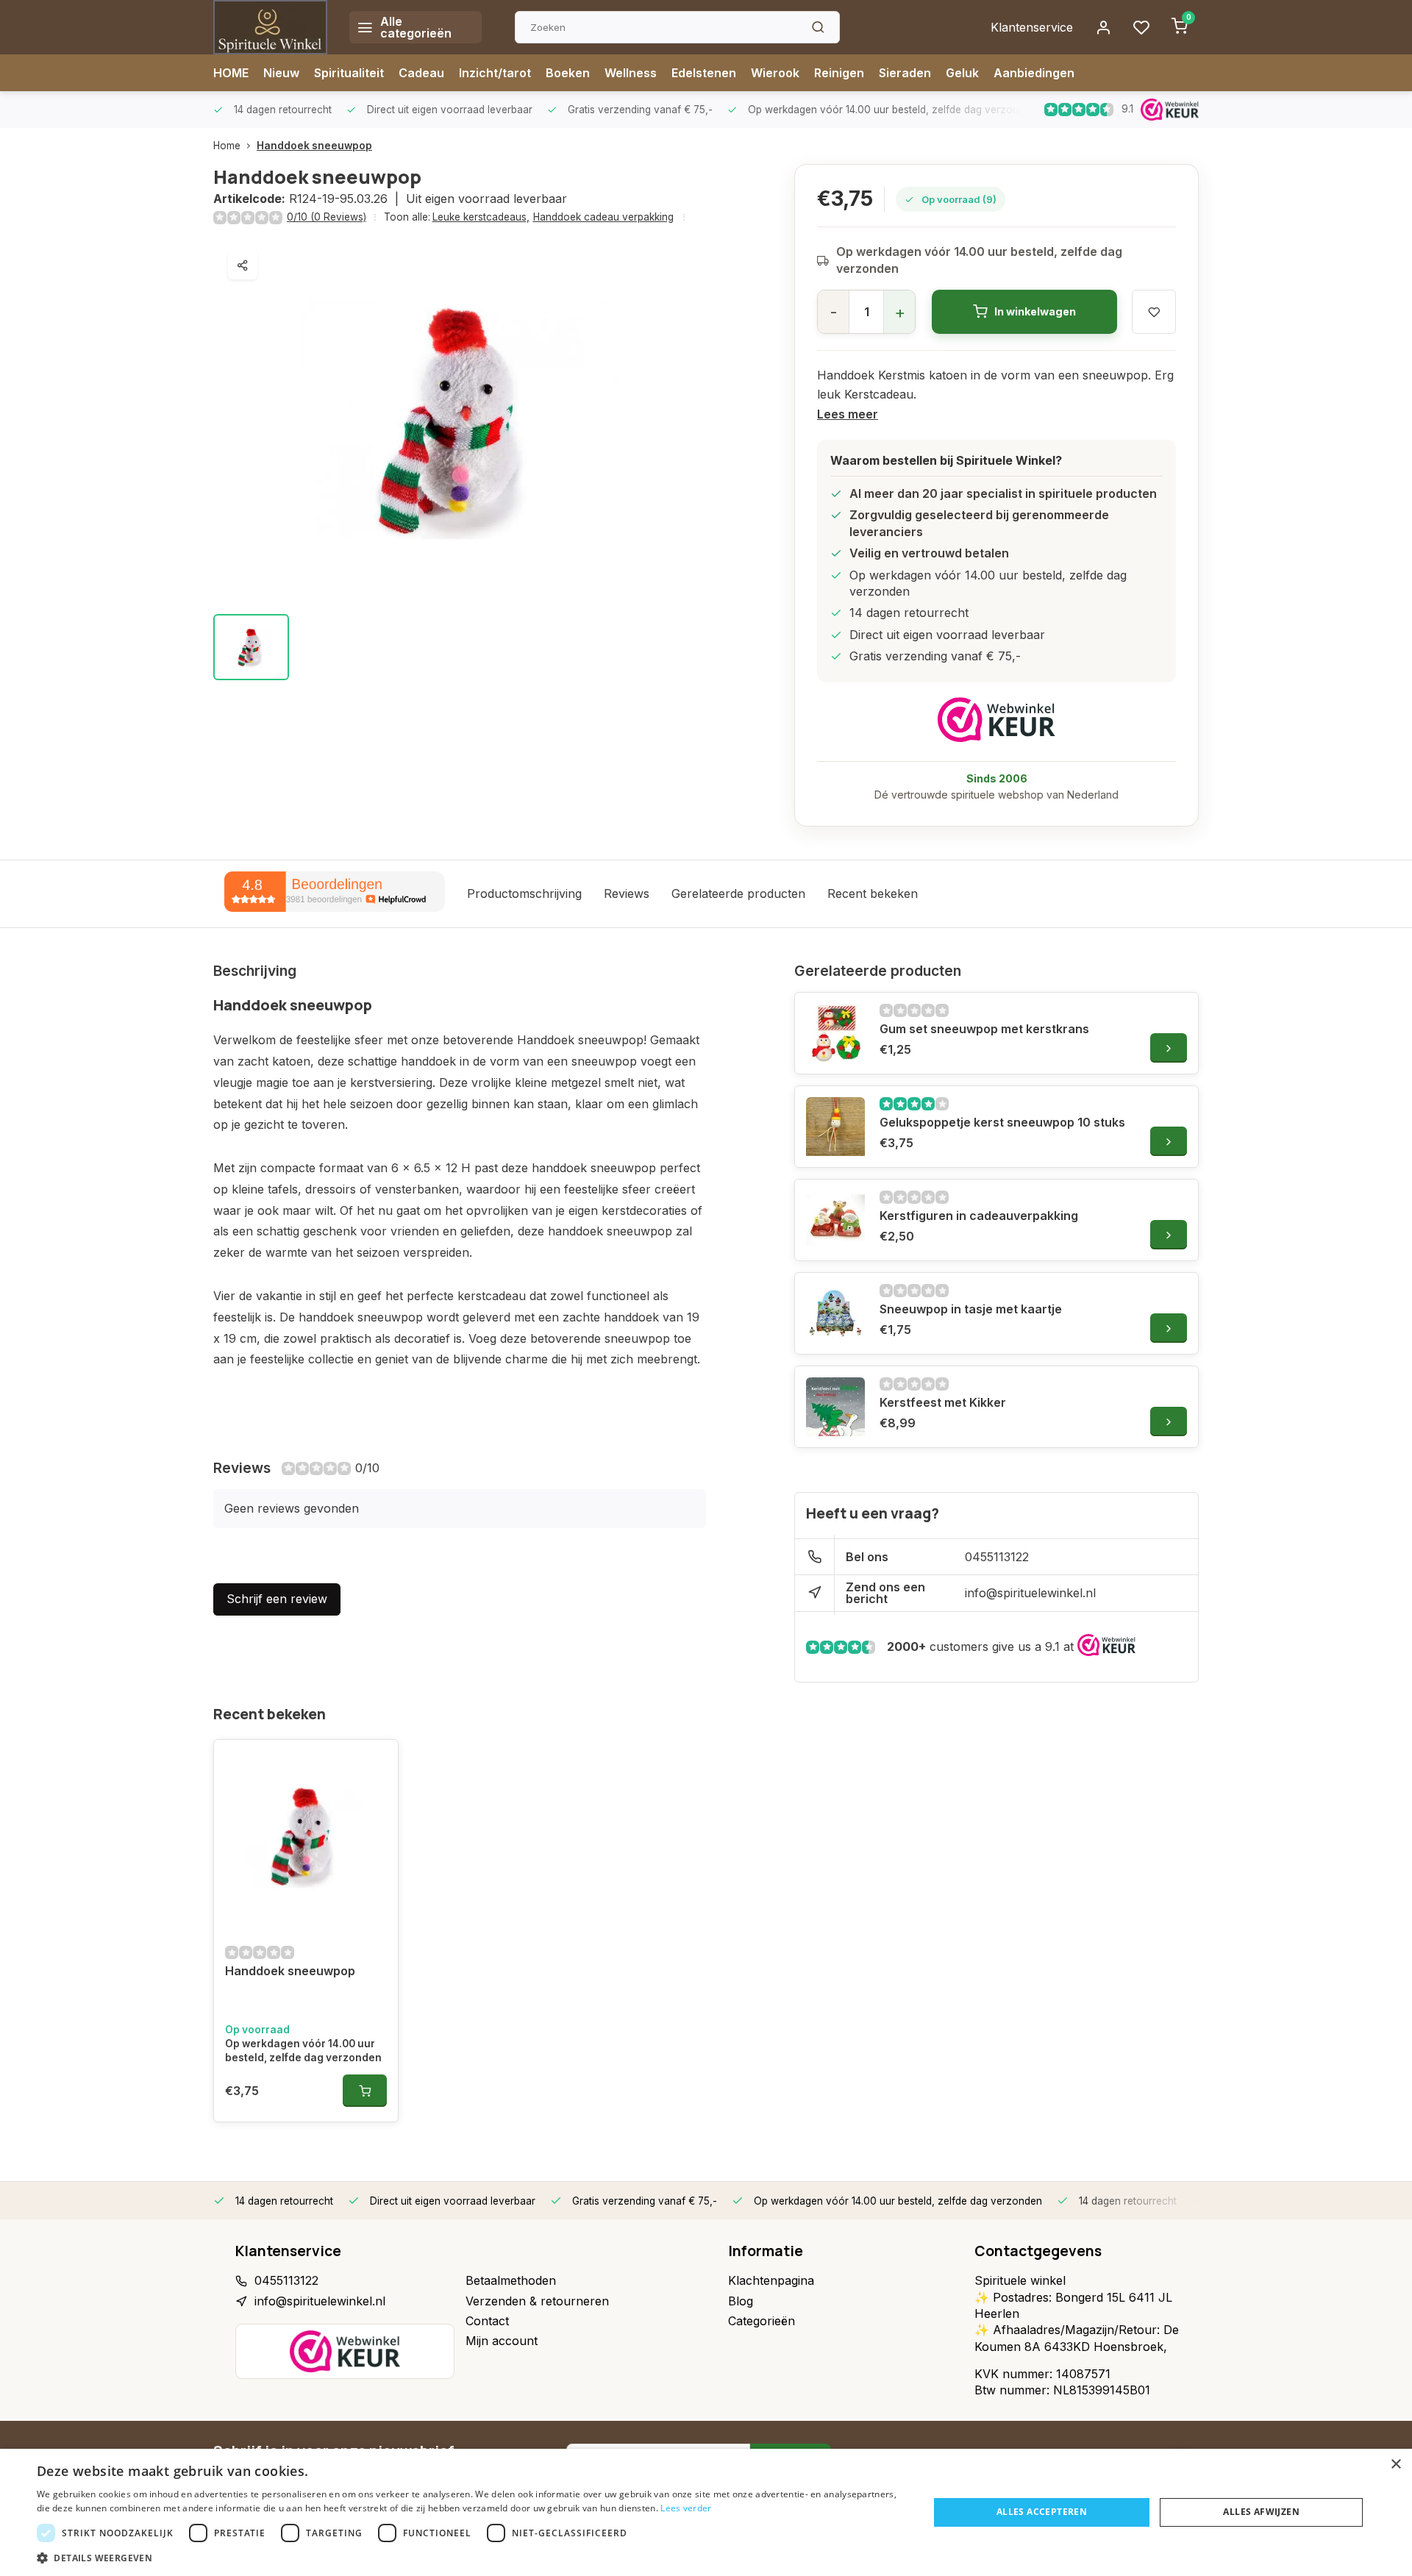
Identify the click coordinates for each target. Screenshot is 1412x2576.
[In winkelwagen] (365, 2091)
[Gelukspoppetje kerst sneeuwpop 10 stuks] (835, 1127)
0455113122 (997, 1557)
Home (227, 146)
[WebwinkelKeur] (996, 720)
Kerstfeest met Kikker (943, 1402)
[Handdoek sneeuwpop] (306, 1835)
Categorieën (762, 2321)
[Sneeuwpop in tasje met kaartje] (835, 1313)
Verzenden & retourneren (537, 2301)
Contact (487, 2321)
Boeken (568, 73)
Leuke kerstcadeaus (481, 217)
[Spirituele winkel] (270, 27)
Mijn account (502, 2341)
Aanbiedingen (1034, 73)
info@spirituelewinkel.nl (1030, 1593)
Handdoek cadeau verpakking (603, 217)
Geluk (962, 73)
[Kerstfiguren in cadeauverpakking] (835, 1220)
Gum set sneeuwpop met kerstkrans (984, 1029)
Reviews (627, 893)
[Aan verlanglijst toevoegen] (376, 1762)
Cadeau (421, 73)
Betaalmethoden (511, 2280)
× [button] (1395, 2465)
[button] (470, 2558)
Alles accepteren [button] (1042, 2512)
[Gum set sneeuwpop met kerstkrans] (835, 1033)
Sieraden (905, 73)
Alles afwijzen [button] (1261, 2512)
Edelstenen (704, 73)
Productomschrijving (524, 893)
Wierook (775, 73)
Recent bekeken (873, 893)
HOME (231, 73)
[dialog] (706, 2512)
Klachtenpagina (771, 2280)
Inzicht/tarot (495, 73)
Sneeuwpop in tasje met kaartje (971, 1309)
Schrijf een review (277, 1599)
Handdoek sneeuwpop (314, 146)
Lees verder (686, 2508)
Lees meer (848, 414)
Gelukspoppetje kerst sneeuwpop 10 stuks (1002, 1122)
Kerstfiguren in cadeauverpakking (979, 1216)
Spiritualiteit (349, 73)
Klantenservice (1032, 27)
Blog (741, 2301)
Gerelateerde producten (738, 893)
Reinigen (839, 73)
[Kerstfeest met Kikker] (835, 1407)
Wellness (631, 73)
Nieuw (281, 73)
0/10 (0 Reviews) (327, 217)
